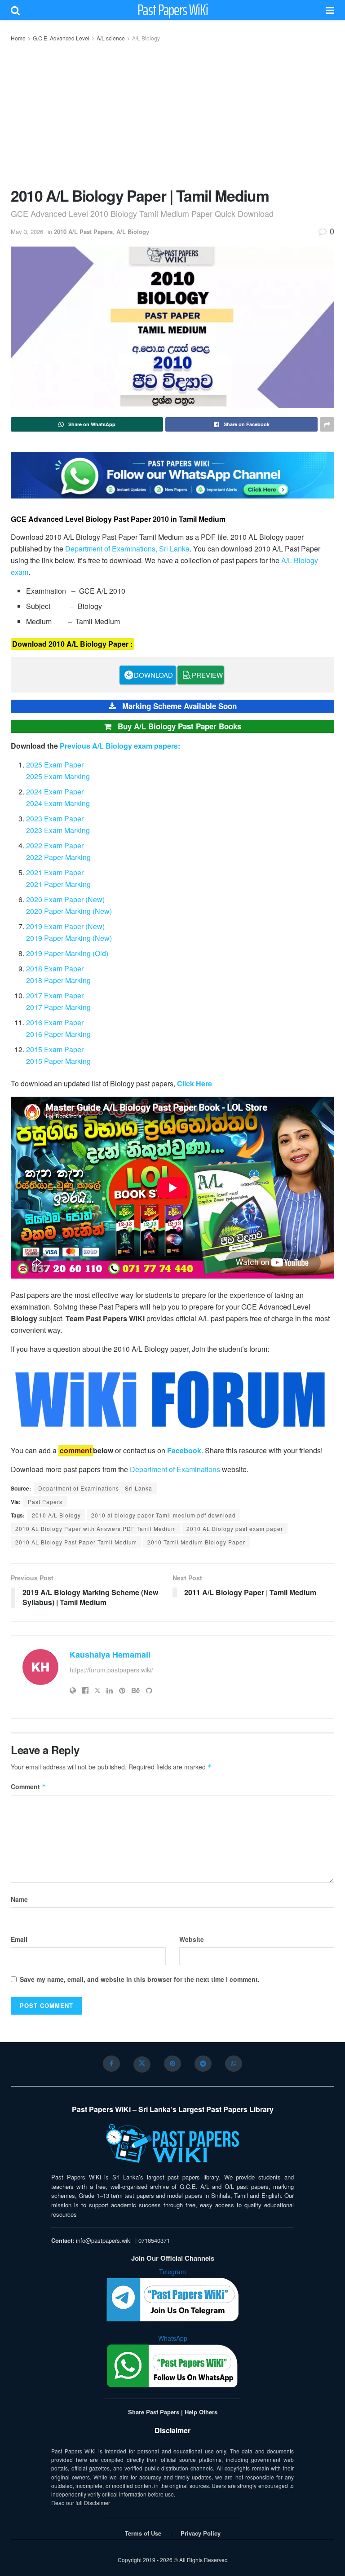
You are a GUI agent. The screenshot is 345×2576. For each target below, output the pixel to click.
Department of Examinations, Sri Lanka (127, 549)
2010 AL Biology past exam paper (235, 1528)
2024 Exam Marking (58, 803)
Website (192, 1939)
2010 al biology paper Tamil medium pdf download (164, 1515)
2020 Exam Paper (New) (65, 899)
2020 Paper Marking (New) (69, 911)
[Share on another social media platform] (327, 424)
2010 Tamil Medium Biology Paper (196, 1542)
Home (18, 38)
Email (19, 1939)
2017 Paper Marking (58, 1007)
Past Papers (45, 1502)
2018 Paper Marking (58, 980)
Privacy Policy (201, 2533)
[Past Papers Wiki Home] (172, 2144)
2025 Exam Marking (58, 776)
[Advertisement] (172, 113)
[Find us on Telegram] (203, 2064)
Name (19, 1899)
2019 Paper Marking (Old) (67, 953)
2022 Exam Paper (55, 845)
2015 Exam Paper (55, 1049)
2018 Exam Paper (55, 968)
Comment (29, 1786)
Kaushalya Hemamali (110, 1654)
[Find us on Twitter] (142, 2064)
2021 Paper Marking (58, 884)
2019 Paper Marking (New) (69, 938)
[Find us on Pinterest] (172, 2064)
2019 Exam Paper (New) (65, 926)
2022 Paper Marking (58, 857)
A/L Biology (146, 38)
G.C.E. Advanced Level (61, 38)
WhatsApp (173, 2338)
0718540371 (154, 2240)
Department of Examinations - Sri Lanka (95, 1488)
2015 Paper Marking (58, 1061)
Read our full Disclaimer (81, 2503)
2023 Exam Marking (58, 830)
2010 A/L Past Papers (83, 232)
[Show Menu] (330, 10)
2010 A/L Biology (56, 1515)
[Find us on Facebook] (111, 2064)
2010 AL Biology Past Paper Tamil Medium (76, 1542)
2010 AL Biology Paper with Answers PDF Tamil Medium (96, 1528)
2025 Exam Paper (55, 765)
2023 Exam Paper (55, 818)
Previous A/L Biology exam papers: (120, 746)
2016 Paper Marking (58, 1034)
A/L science (111, 38)
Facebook (184, 1450)
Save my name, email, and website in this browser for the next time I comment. (140, 1979)
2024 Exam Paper (55, 792)
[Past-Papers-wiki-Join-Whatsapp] (172, 474)
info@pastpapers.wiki (104, 2240)
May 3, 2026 (27, 232)
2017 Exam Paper (55, 995)
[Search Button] (15, 10)
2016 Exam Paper (55, 1022)
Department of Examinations (175, 1469)
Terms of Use (143, 2533)
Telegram (172, 2272)
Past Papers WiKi (173, 10)
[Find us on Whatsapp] (234, 2064)
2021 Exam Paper (55, 872)
